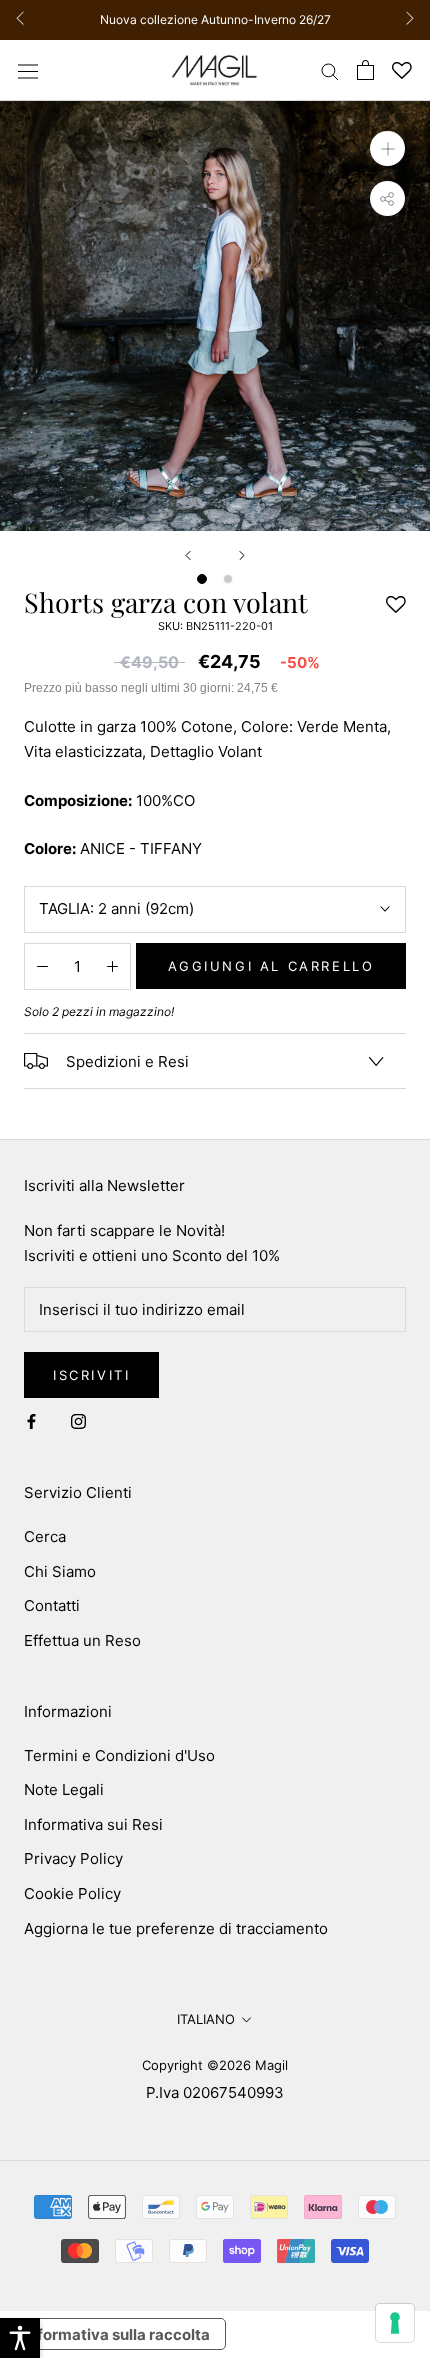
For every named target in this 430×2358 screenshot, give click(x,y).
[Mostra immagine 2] (228, 579)
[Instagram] (78, 1421)
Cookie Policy (72, 1893)
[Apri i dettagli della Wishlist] (402, 70)
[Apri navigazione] (28, 70)
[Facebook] (31, 1421)
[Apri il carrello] (365, 70)
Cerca (45, 1536)
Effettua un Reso (82, 1640)
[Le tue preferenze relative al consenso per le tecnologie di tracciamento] (395, 2323)
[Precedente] (188, 555)
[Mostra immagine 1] (202, 579)
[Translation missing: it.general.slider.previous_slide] (25, 20)
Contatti (52, 1605)
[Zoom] (387, 148)
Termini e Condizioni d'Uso (119, 1755)
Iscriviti (91, 1375)
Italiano (206, 2019)
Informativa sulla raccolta (117, 2334)
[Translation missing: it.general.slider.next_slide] (404, 20)
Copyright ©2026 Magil (215, 2065)
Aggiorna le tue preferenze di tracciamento (176, 1928)
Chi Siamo (60, 1571)
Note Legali (64, 1789)
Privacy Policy (73, 1858)
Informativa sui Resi (93, 1824)
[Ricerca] (330, 70)
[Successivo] (242, 555)
